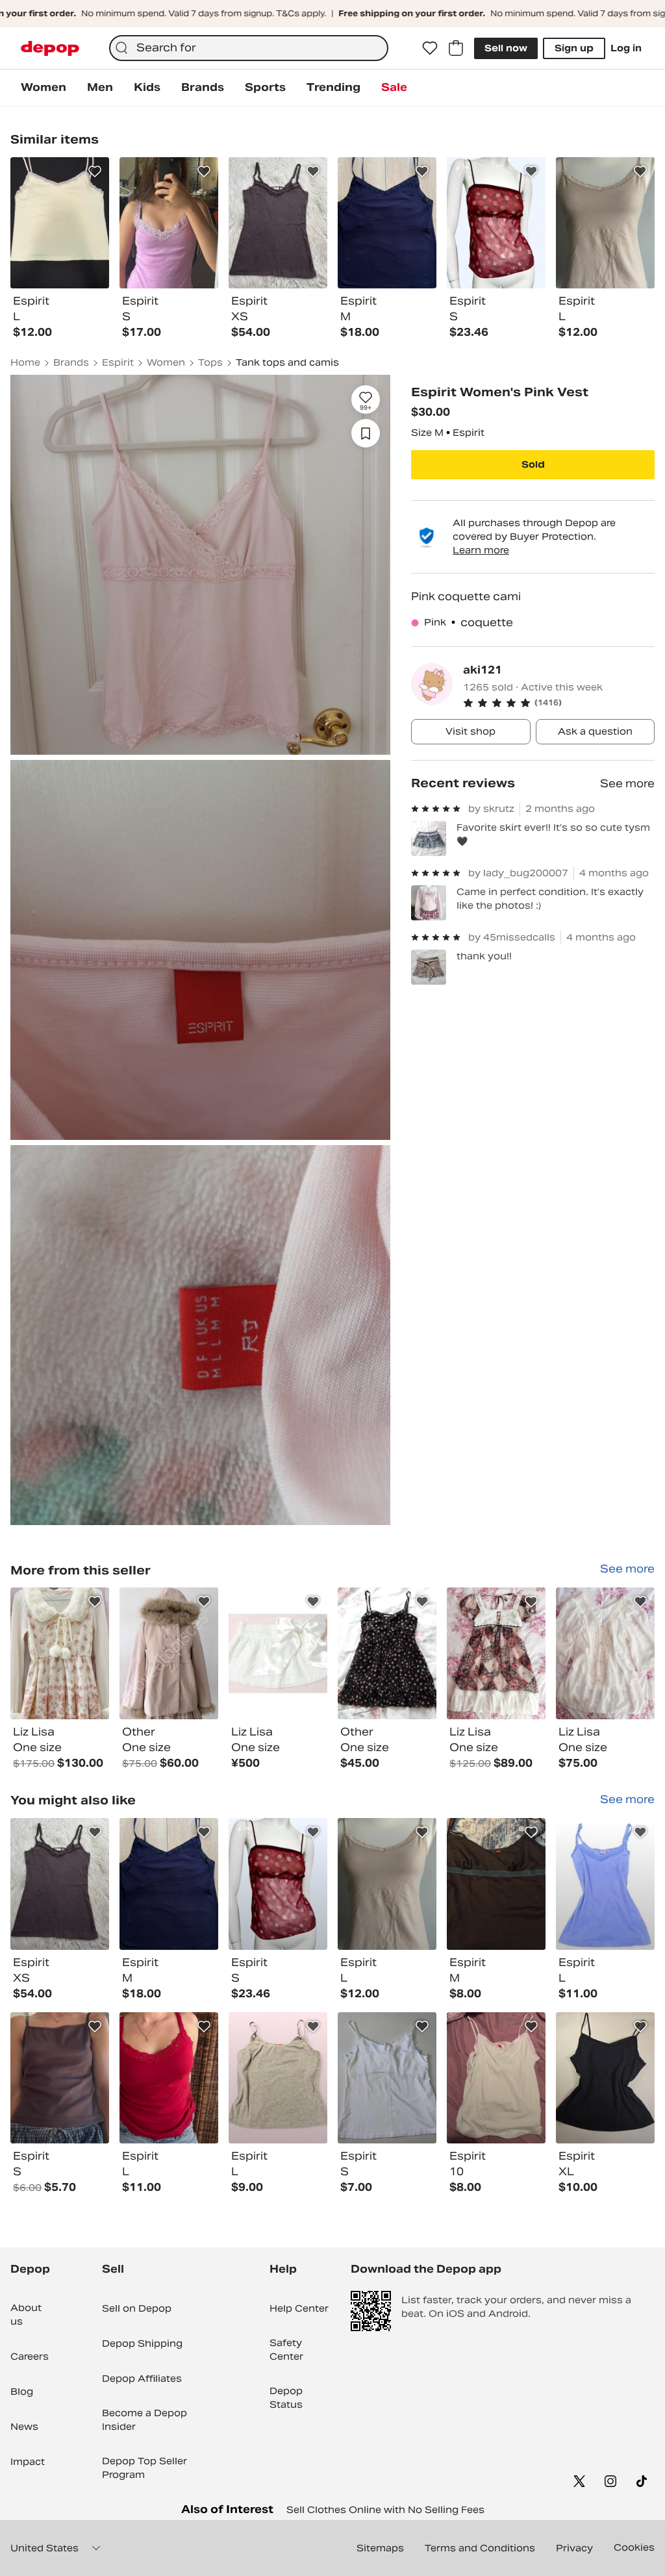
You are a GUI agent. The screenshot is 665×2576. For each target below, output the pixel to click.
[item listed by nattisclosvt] (278, 2078)
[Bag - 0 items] (456, 48)
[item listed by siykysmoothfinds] (278, 1884)
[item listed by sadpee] (496, 1884)
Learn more (481, 550)
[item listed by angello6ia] (60, 2078)
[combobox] (249, 48)
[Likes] (430, 48)
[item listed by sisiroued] (605, 1884)
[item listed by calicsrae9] (60, 1884)
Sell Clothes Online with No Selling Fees (385, 2510)
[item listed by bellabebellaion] (496, 2078)
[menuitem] (44, 88)
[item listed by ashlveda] (387, 1884)
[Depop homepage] (50, 48)
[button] (559, 703)
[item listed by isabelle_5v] (387, 2078)
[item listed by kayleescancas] (605, 2078)
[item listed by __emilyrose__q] (169, 2078)
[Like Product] (95, 171)
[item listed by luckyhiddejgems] (169, 1884)
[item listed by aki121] (60, 1653)
